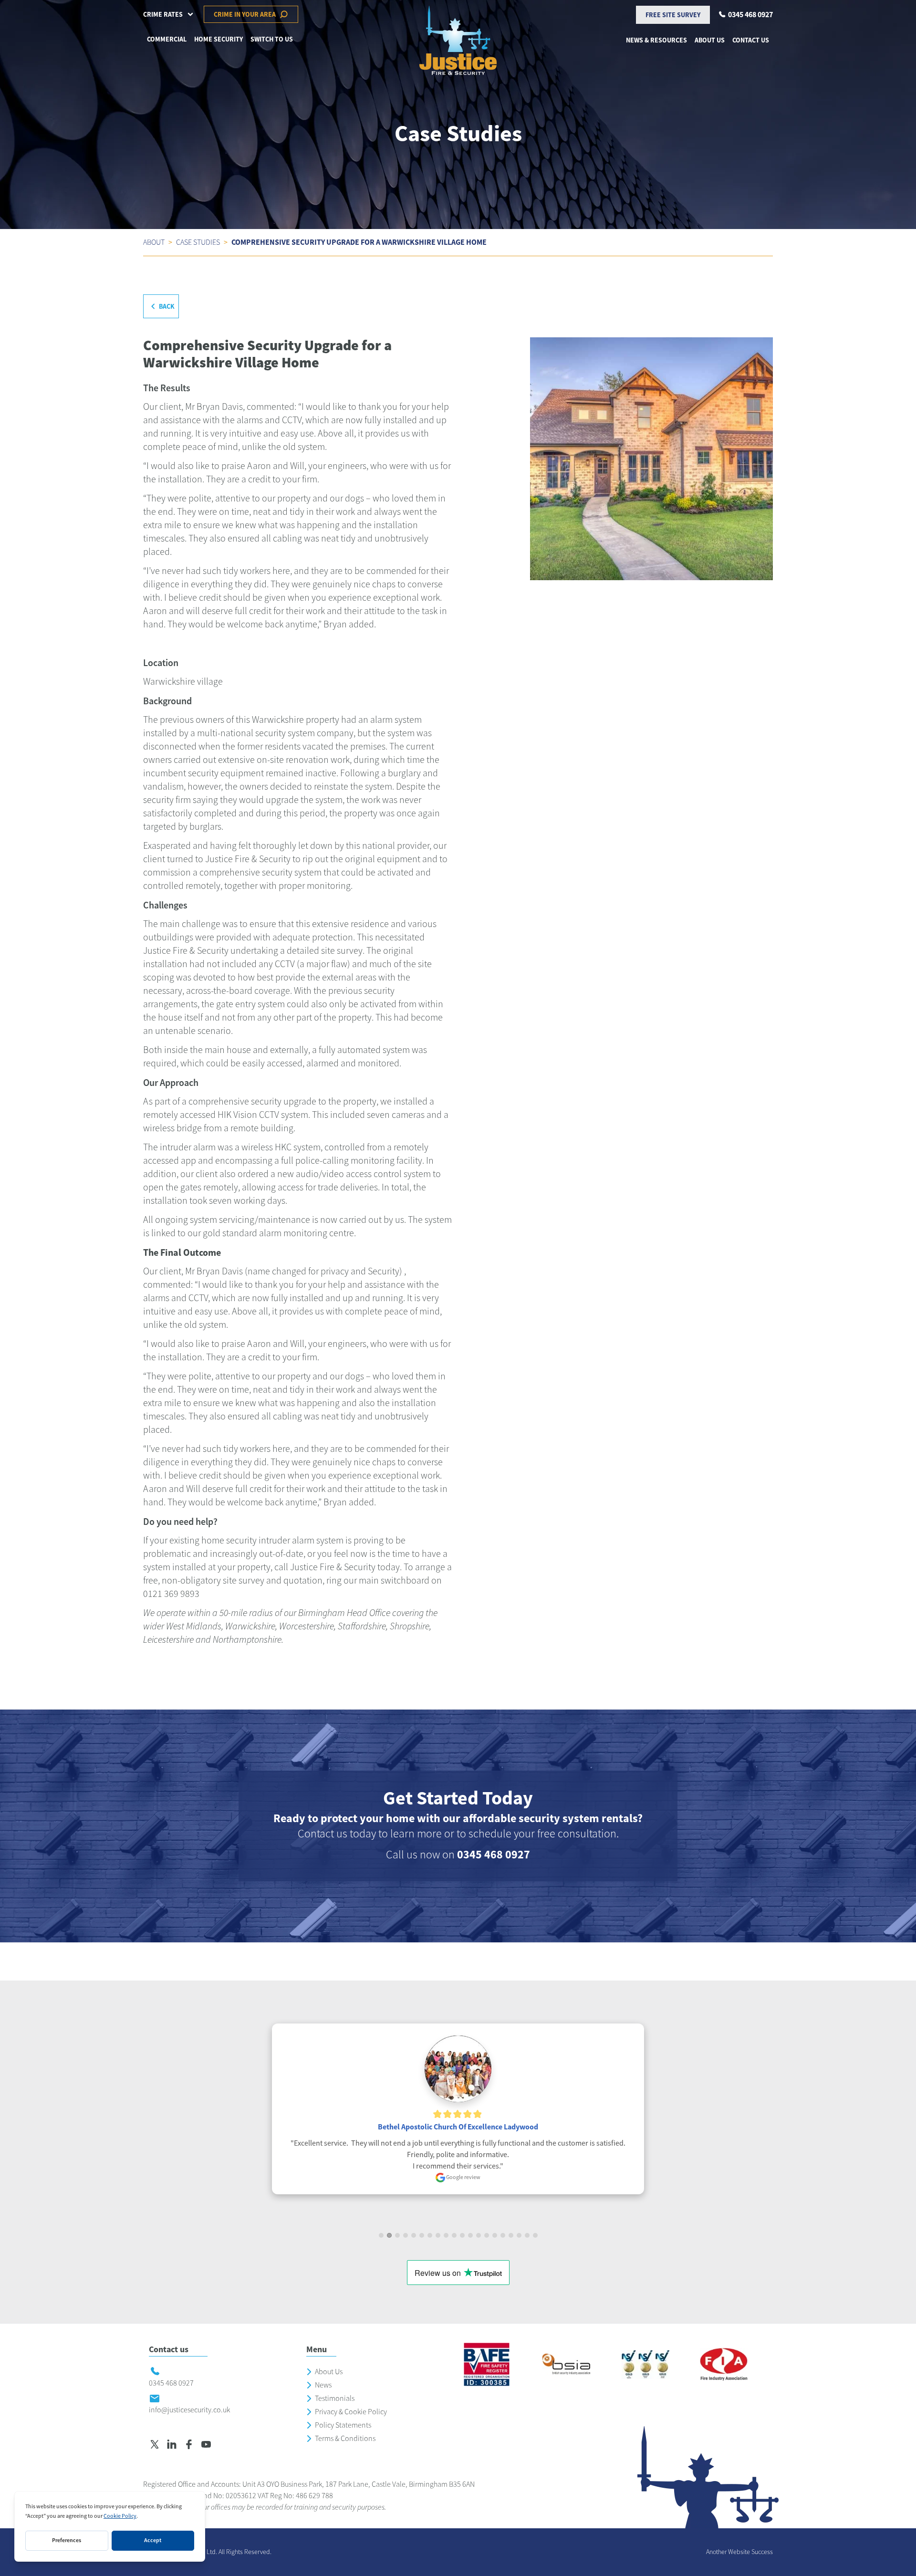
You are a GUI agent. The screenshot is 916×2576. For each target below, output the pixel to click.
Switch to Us (272, 39)
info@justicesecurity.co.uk (189, 2410)
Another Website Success (739, 2552)
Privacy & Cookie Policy (351, 2412)
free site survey (673, 15)
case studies (198, 242)
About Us (329, 2372)
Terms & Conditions (345, 2439)
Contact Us (751, 40)
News (323, 2385)
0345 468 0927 (494, 1855)
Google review (463, 2177)
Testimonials (335, 2399)
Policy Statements (343, 2425)
